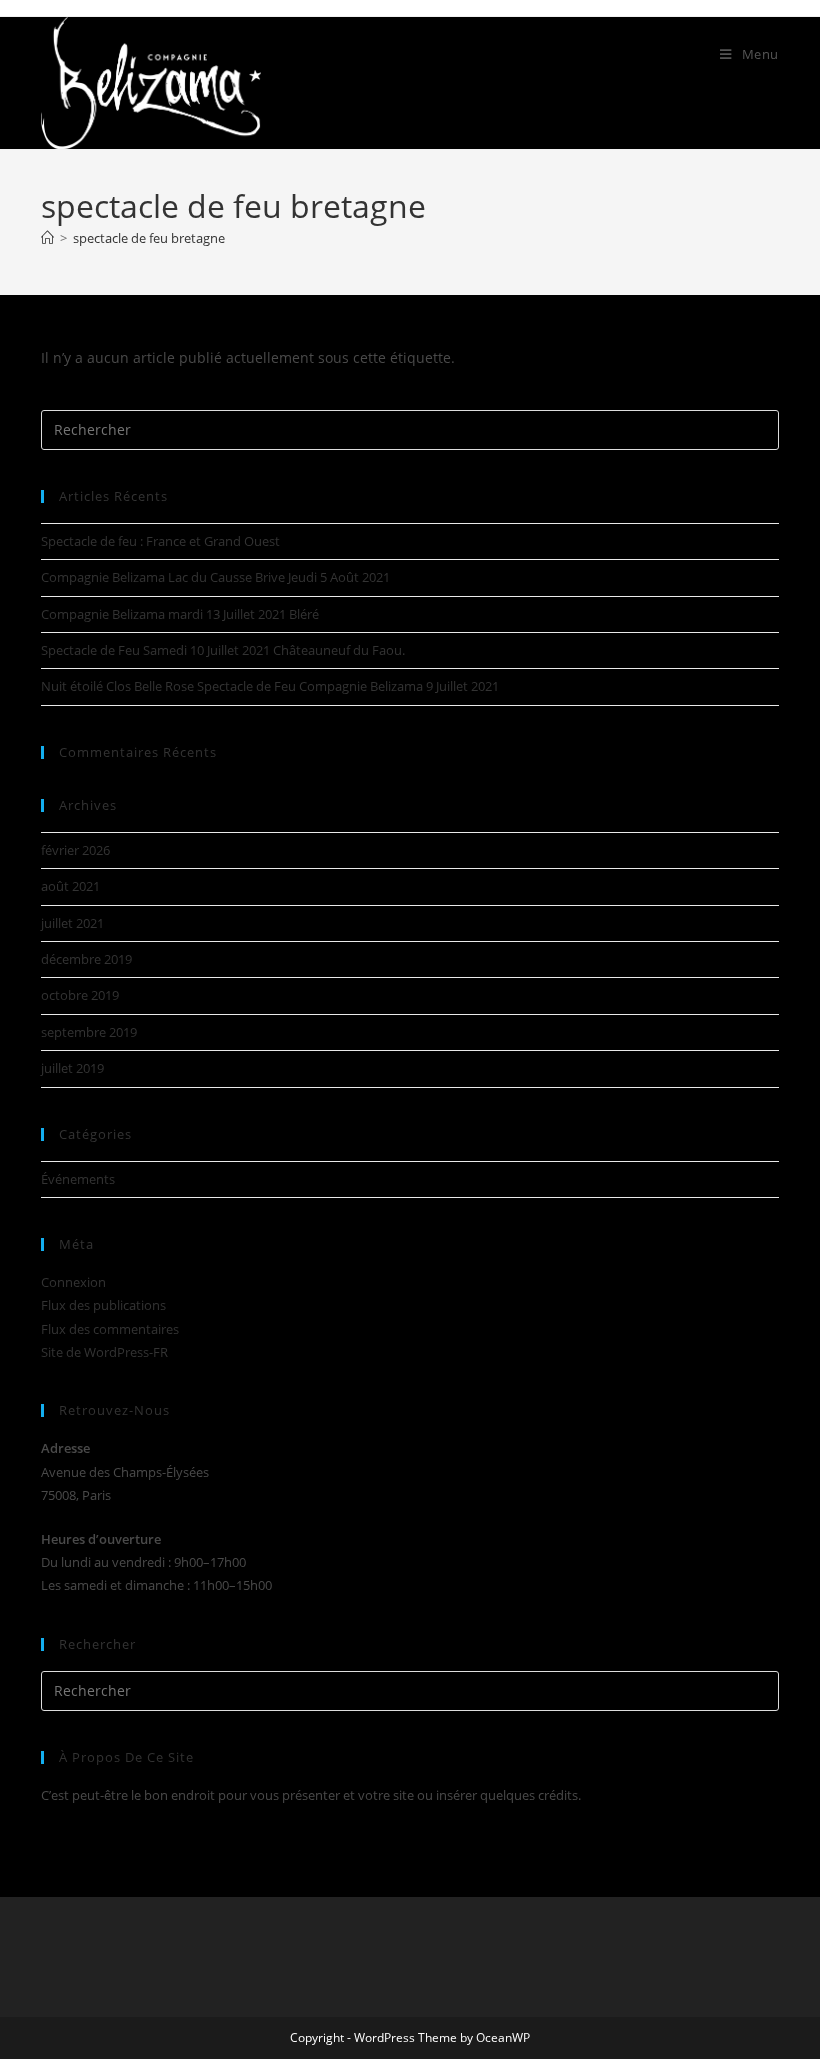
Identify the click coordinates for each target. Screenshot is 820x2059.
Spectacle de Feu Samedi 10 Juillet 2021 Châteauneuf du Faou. (223, 650)
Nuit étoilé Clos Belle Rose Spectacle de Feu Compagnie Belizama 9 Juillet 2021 (270, 686)
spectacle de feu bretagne (149, 238)
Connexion (73, 1282)
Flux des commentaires (110, 1329)
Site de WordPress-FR (104, 1352)
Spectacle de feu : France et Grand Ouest (160, 541)
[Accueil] (47, 238)
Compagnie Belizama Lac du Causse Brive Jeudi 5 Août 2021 (215, 577)
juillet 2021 (72, 923)
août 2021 (70, 886)
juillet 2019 (72, 1068)
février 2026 (75, 850)
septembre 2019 (89, 1032)
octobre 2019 (80, 995)
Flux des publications (103, 1305)
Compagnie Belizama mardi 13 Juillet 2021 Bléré (180, 614)
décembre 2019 (86, 959)
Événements (78, 1179)
